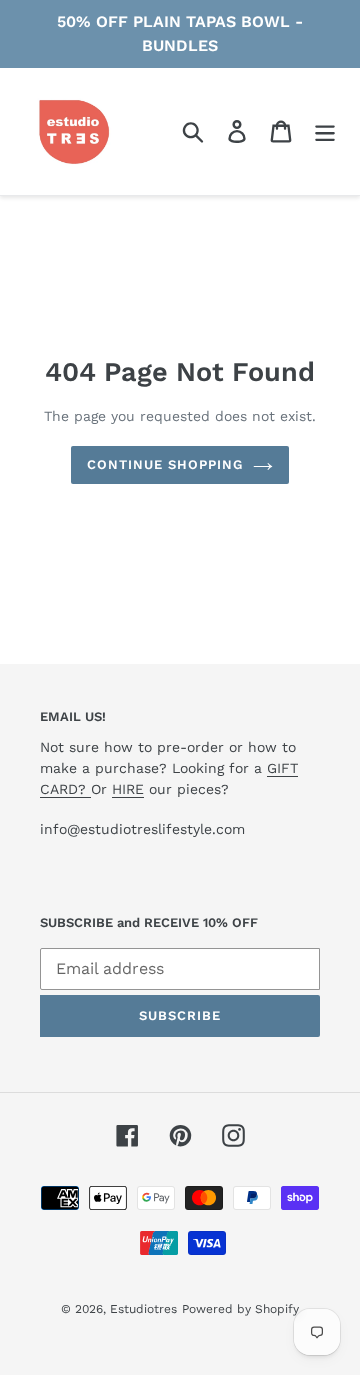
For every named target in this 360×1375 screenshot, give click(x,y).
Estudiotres (143, 1309)
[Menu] (325, 132)
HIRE (128, 789)
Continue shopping (165, 464)
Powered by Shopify (240, 1309)
